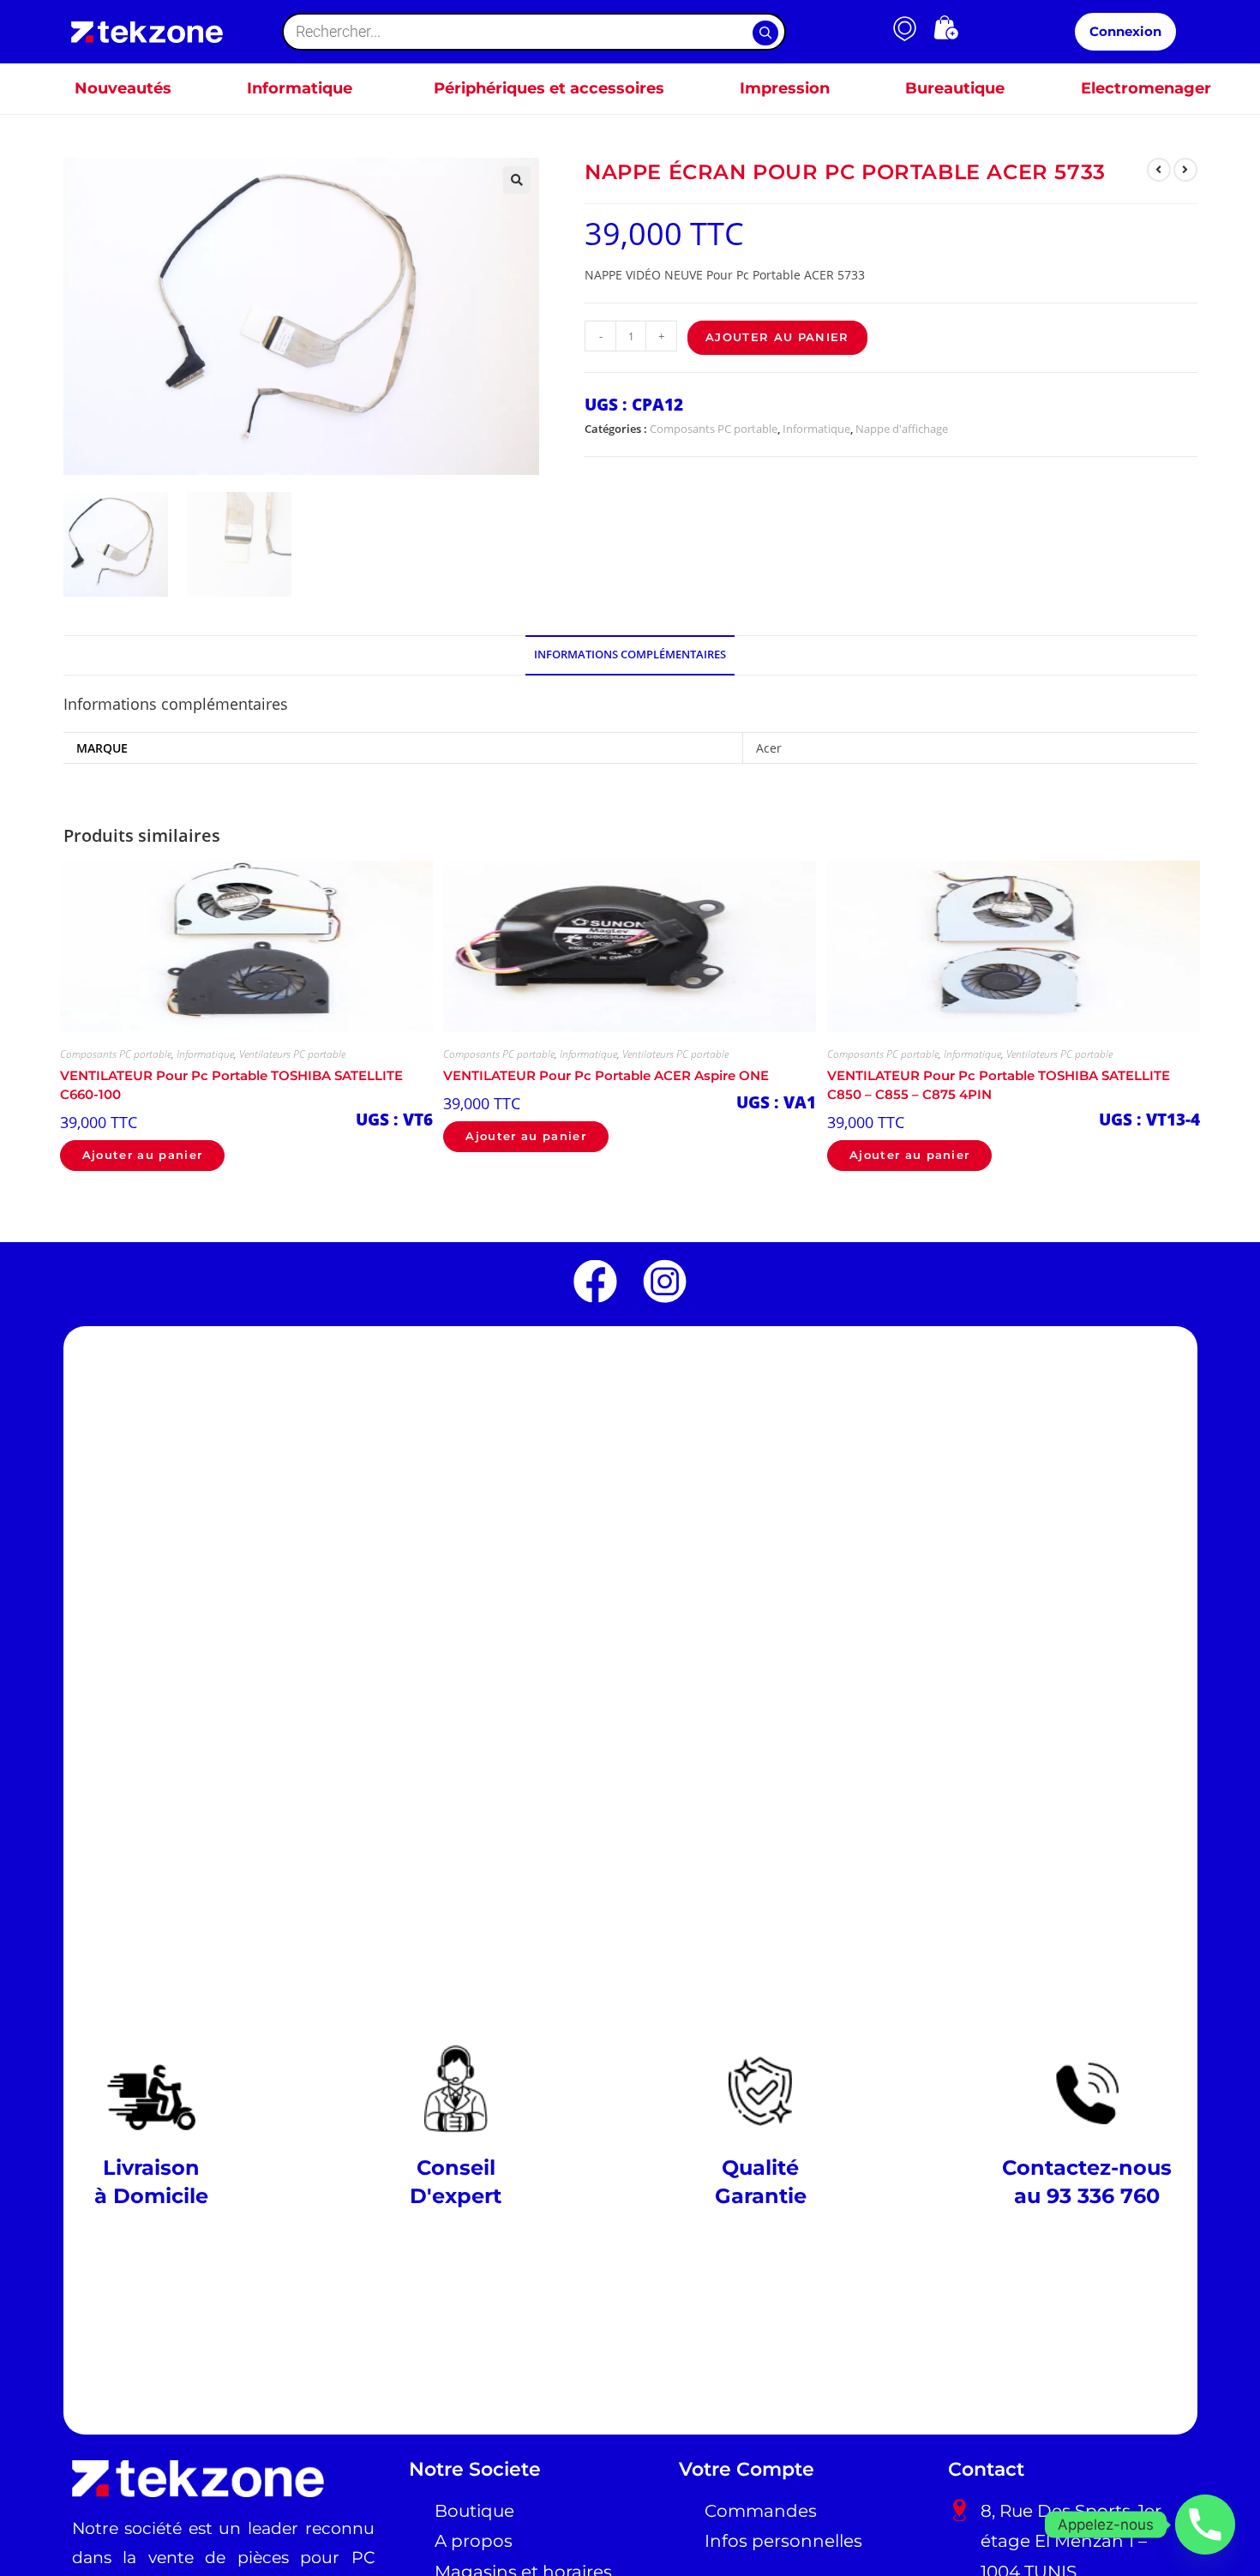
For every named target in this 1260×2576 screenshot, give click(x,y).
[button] (517, 180)
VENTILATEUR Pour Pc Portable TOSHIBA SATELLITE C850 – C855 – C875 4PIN (999, 1085)
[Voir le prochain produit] (1185, 170)
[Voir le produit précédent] (1159, 170)
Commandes (761, 2511)
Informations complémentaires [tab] (630, 655)
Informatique (816, 429)
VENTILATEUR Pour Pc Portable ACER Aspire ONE (606, 1076)
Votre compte (747, 2469)
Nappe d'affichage (902, 429)
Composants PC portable (714, 429)
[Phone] (1205, 2525)
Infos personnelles (783, 2541)
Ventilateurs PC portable (292, 1054)
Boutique (474, 2511)
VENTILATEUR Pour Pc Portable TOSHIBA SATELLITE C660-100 (231, 1085)
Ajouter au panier (777, 337)
